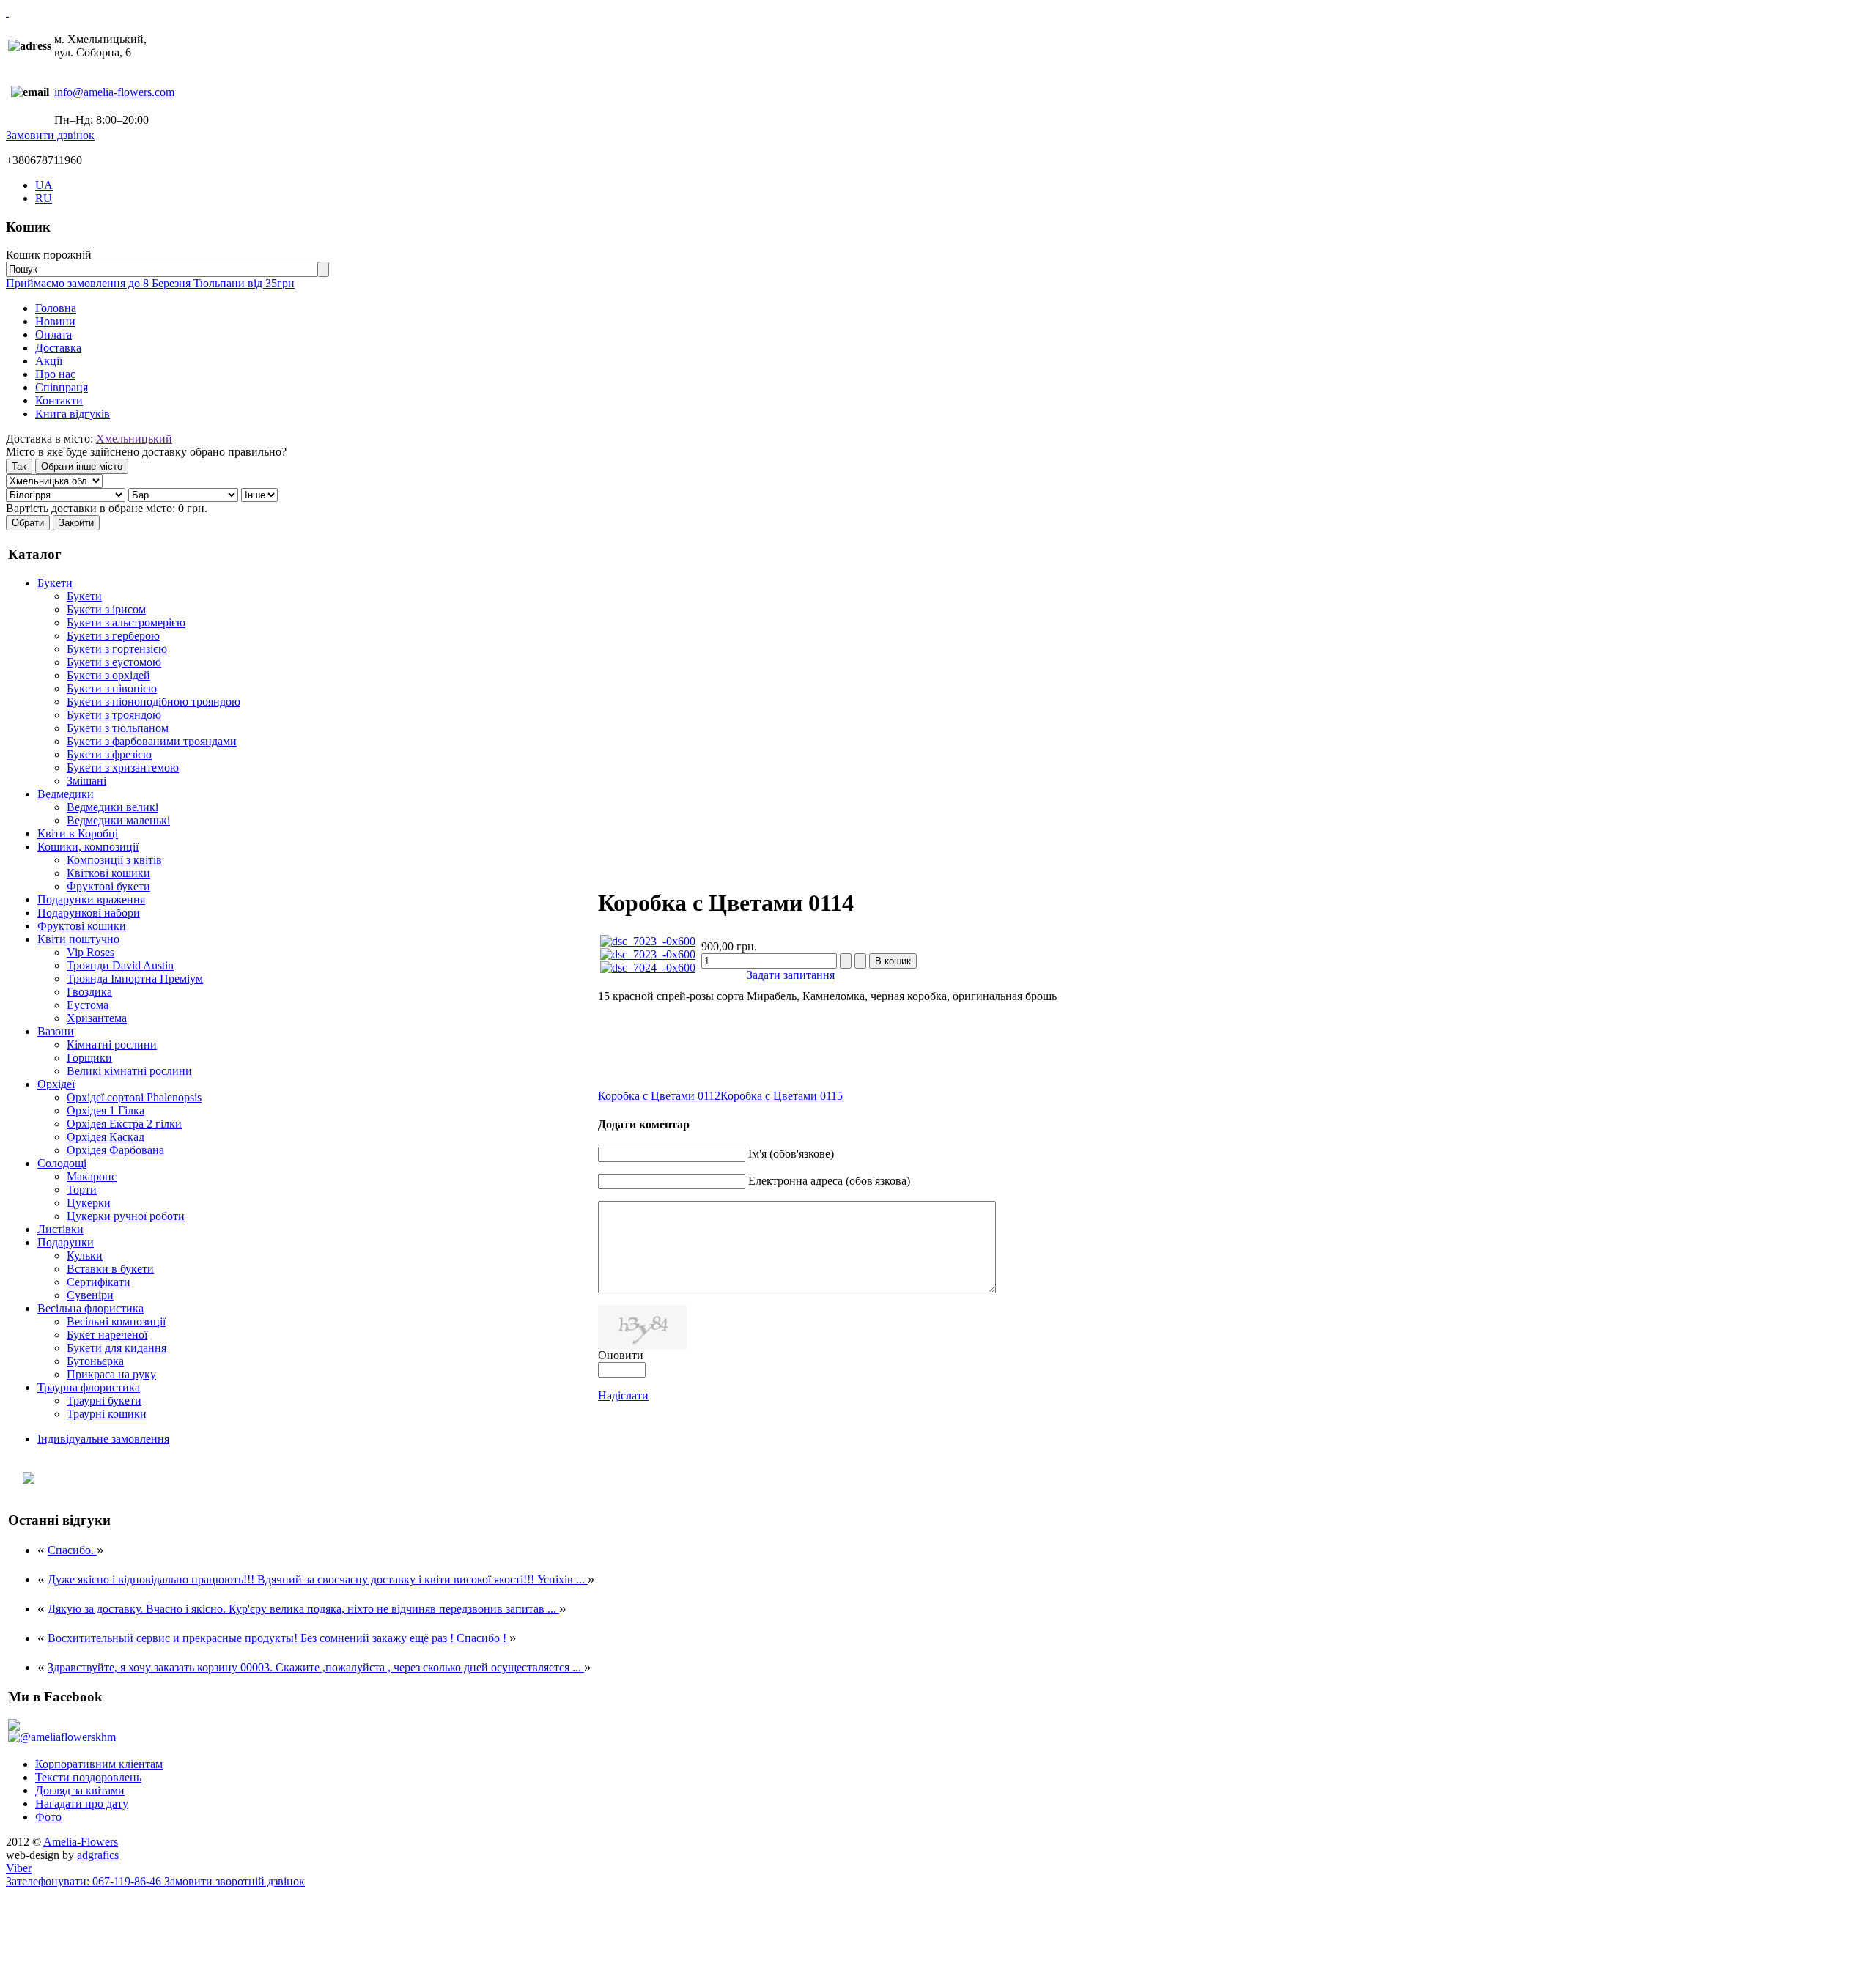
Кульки (85, 1256)
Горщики (89, 1058)
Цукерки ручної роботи (126, 1216)
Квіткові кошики (108, 873)
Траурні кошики (107, 1414)
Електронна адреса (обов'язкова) (829, 1181)
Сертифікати (99, 1282)
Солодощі (62, 1163)
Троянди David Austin (120, 965)
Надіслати (623, 1395)
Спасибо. (72, 1550)
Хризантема (97, 1018)
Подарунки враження (91, 899)
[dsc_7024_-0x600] (648, 968)
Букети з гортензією (117, 649)
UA (44, 185)
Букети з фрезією (109, 754)
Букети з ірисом (106, 609)
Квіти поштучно (78, 939)
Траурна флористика (89, 1387)
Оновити (621, 1355)
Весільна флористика (91, 1308)
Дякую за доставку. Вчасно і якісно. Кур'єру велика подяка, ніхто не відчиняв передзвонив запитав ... (303, 1609)
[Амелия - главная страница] (7, 12)
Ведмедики (66, 794)
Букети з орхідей (108, 675)
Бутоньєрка (95, 1361)
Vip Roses (91, 952)
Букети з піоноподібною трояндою (154, 702)
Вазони (56, 1031)
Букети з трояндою (114, 715)
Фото (48, 1817)
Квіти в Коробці (78, 833)
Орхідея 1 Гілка (106, 1110)
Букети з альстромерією (126, 622)
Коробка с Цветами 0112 (659, 1096)
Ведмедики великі (112, 807)
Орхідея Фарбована (115, 1150)
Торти (82, 1190)
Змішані (86, 781)
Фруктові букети (108, 886)
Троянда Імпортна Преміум (135, 979)
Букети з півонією (112, 688)
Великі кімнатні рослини (129, 1071)
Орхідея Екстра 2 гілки (124, 1124)
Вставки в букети (110, 1269)
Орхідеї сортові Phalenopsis (134, 1097)
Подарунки (66, 1242)
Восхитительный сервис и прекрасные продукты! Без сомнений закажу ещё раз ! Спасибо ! (278, 1638)
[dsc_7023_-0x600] (648, 941)
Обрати (28, 523)
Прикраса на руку (111, 1374)
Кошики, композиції (88, 847)
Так (19, 466)
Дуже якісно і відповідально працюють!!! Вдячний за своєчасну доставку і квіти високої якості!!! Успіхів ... (318, 1579)
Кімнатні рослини (112, 1044)
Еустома (88, 1005)
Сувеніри (90, 1295)
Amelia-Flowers (81, 1842)
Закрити (76, 523)
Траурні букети (104, 1401)
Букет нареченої (107, 1335)
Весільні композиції (116, 1321)
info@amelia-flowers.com (114, 92)
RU (44, 198)
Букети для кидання (117, 1348)
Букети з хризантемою (123, 768)
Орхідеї (56, 1084)
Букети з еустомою (114, 662)
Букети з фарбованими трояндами (152, 741)
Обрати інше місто (82, 466)
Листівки (60, 1229)
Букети (55, 583)
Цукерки (89, 1203)
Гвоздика (89, 992)
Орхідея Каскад (106, 1137)
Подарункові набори (89, 913)
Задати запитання (791, 975)
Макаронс (92, 1176)
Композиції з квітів (114, 860)
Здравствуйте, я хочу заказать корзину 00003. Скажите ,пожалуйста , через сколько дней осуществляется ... (316, 1667)
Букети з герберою (113, 636)
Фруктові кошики (82, 926)
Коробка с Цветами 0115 (782, 1096)
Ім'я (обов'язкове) (791, 1154)
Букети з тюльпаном (118, 728)
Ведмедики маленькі (118, 820)
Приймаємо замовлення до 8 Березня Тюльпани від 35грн (150, 283)
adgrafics (98, 1855)
